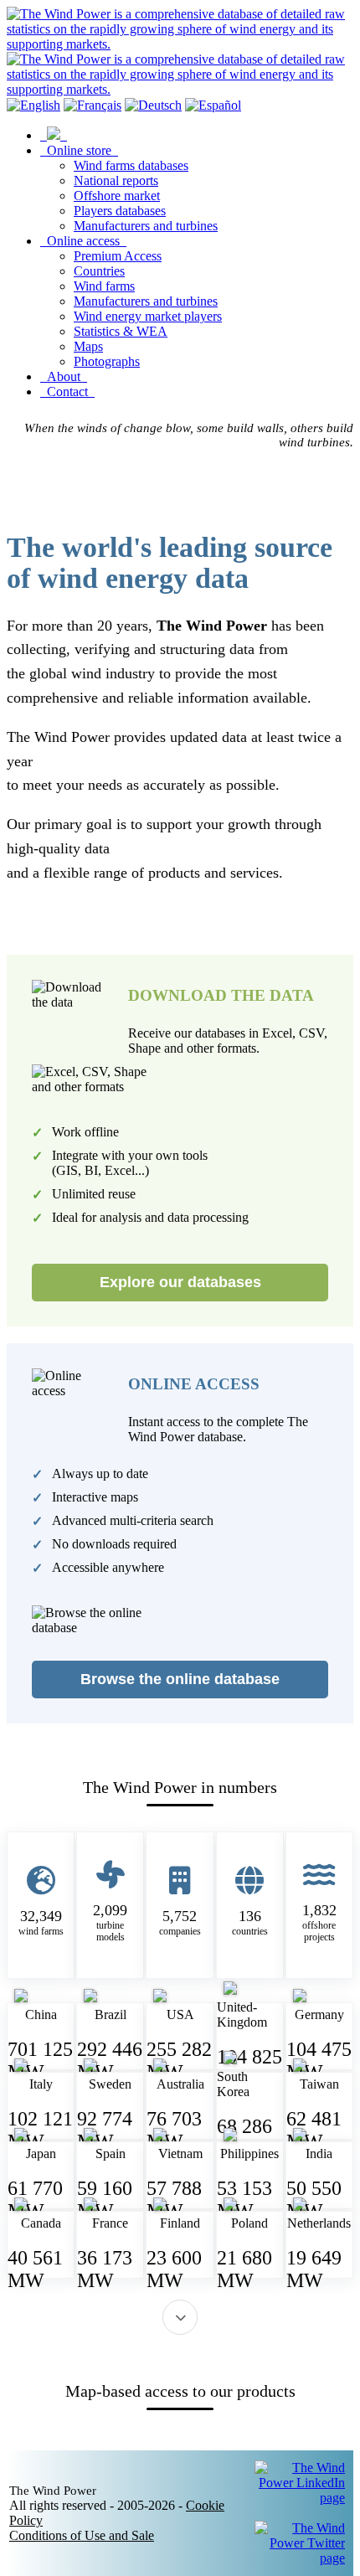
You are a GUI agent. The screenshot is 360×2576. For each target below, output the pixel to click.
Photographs (107, 361)
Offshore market (117, 196)
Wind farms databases (131, 165)
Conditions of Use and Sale (82, 2535)
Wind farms (104, 286)
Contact (67, 392)
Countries (99, 271)
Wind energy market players (148, 316)
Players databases (120, 211)
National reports (116, 180)
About (64, 376)
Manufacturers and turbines (146, 226)
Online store (79, 150)
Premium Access (118, 256)
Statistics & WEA (121, 331)
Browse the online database (180, 1679)
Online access (83, 241)
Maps (88, 346)
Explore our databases (180, 1282)
